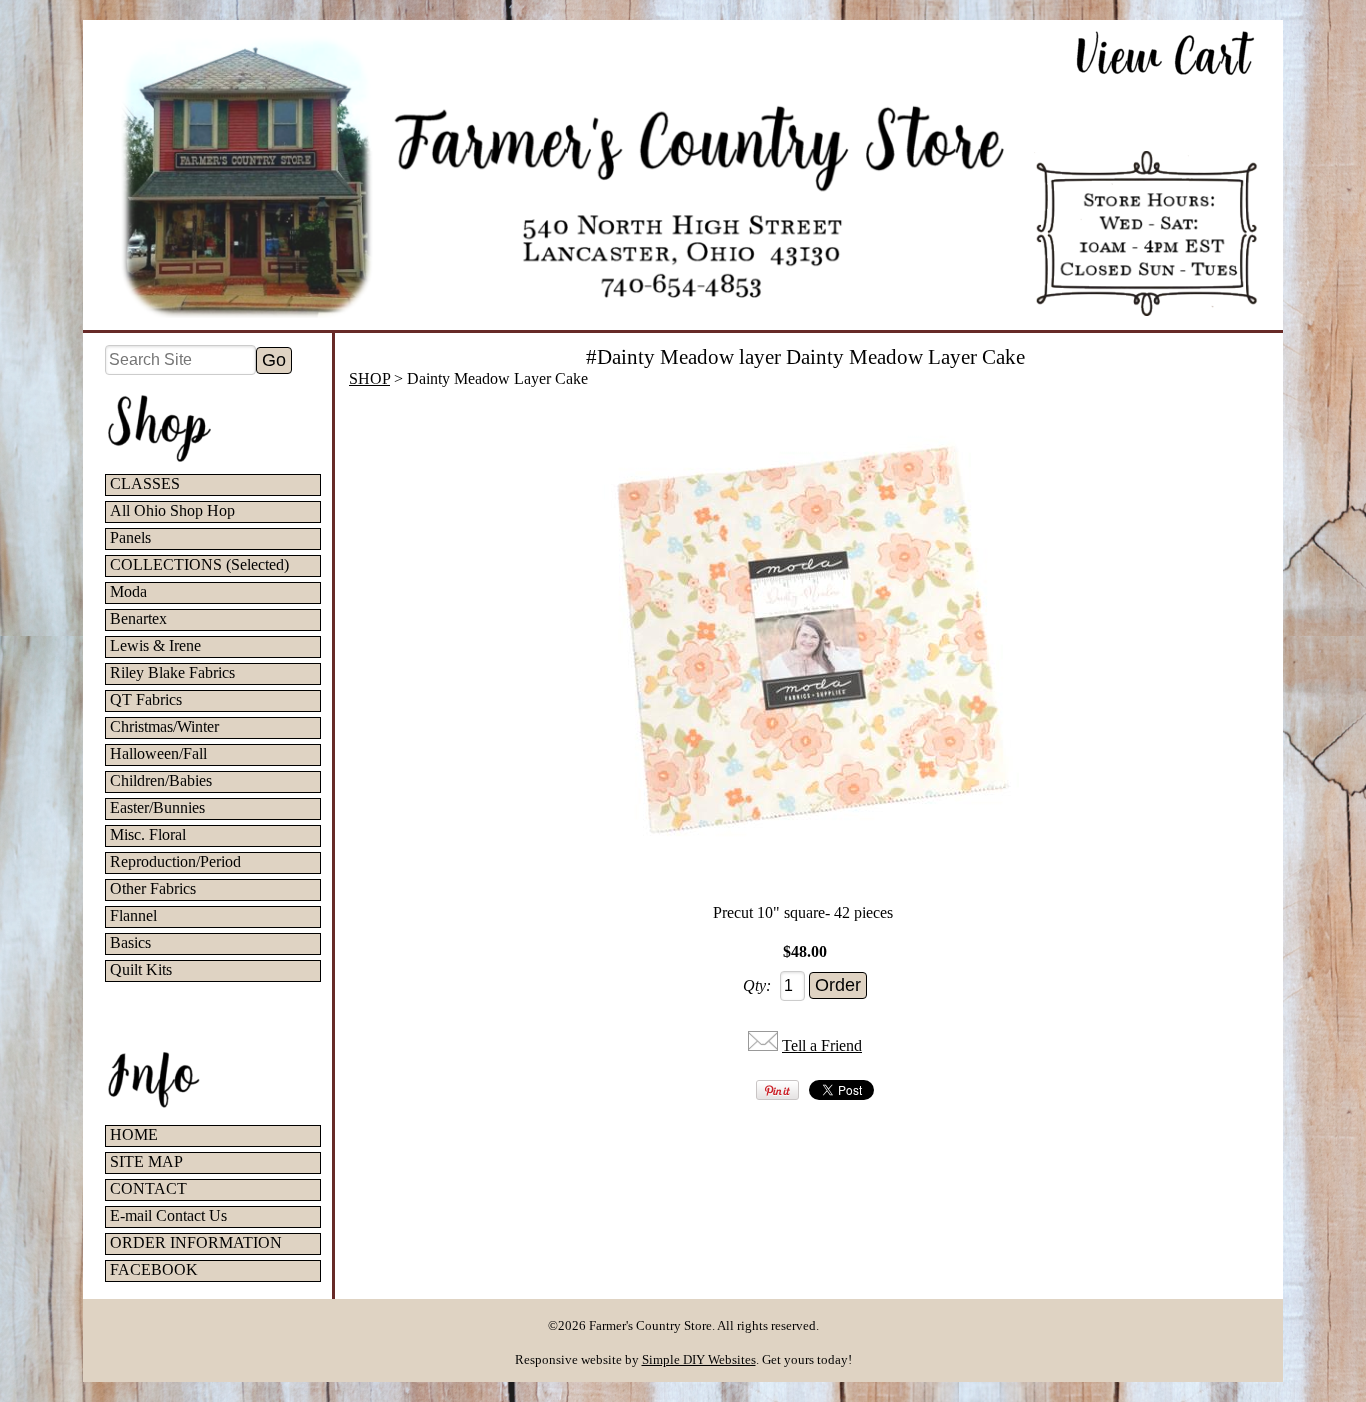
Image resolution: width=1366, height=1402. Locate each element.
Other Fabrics (153, 888)
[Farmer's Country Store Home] (683, 175)
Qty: (757, 985)
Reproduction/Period (175, 861)
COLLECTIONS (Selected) (199, 564)
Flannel (133, 915)
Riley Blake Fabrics (172, 672)
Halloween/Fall (158, 753)
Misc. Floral (148, 834)
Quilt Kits (141, 969)
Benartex (138, 618)
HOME (134, 1134)
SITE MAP (146, 1161)
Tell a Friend (822, 1045)
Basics (130, 942)
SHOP (369, 378)
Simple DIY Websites (699, 1359)
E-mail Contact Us (168, 1215)
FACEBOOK (154, 1269)
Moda (128, 591)
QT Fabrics (146, 699)
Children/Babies (161, 780)
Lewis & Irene (155, 645)
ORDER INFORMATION (196, 1242)
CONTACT (148, 1188)
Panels (130, 537)
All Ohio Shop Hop (172, 510)
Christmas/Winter (164, 726)
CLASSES (145, 483)
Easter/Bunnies (157, 807)
